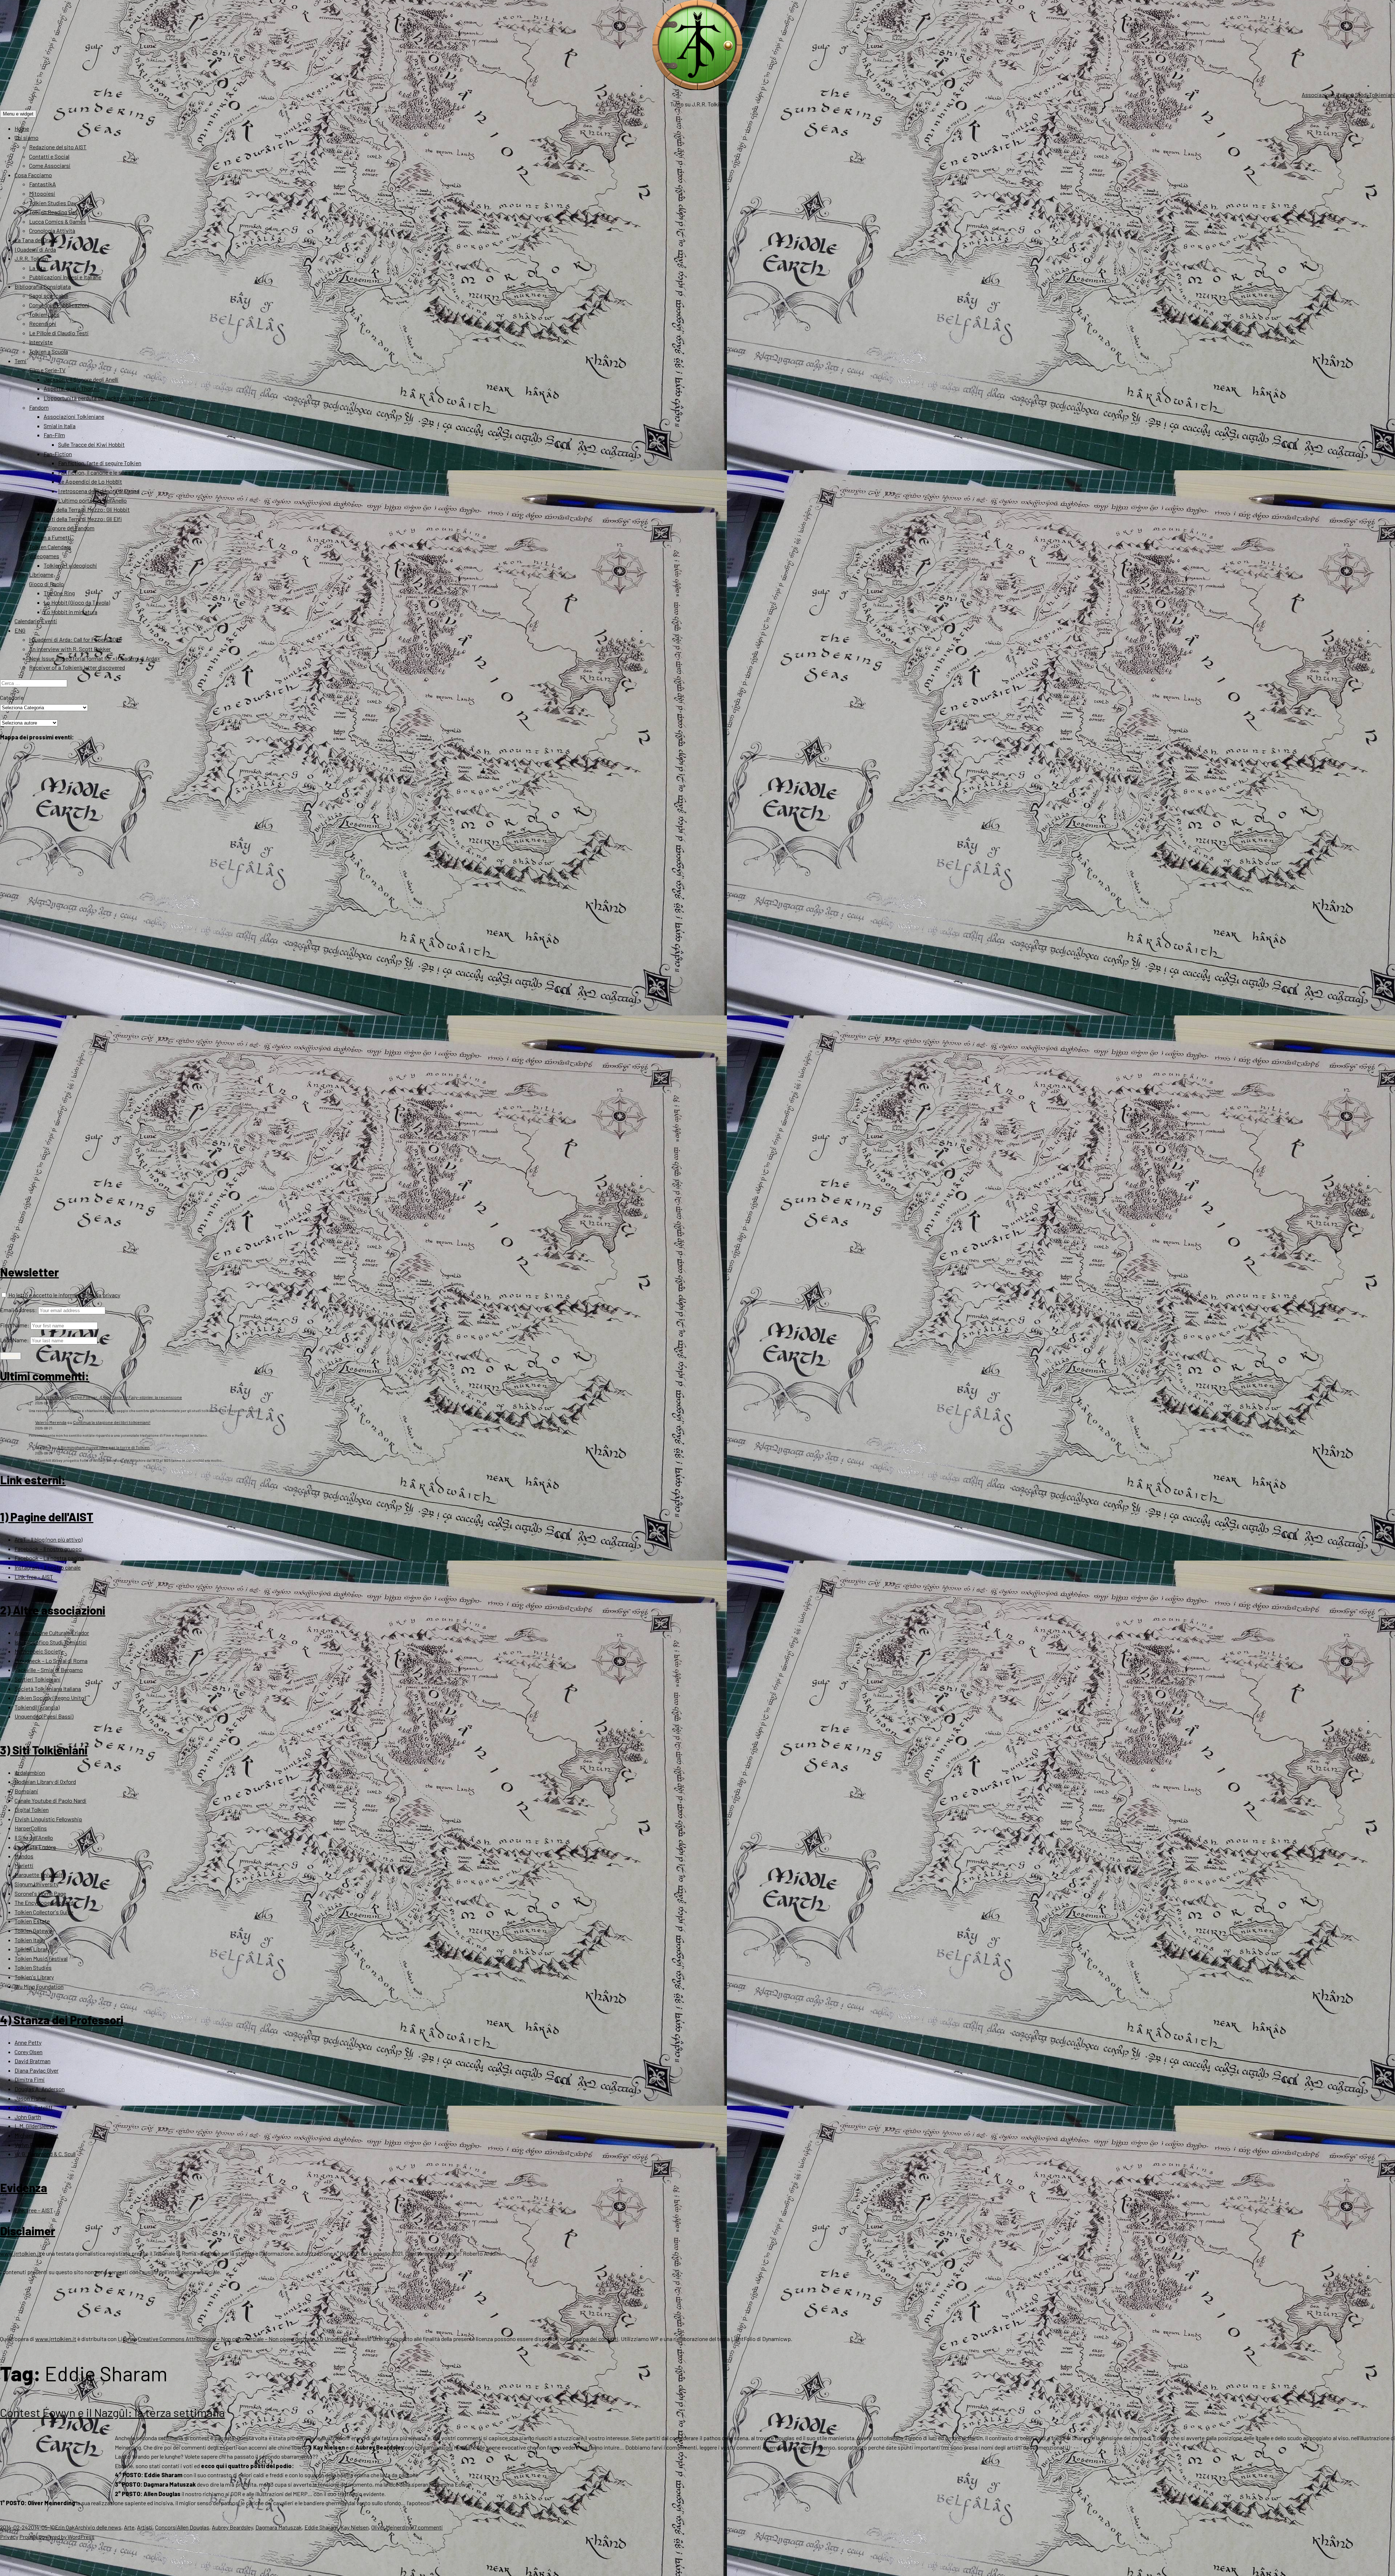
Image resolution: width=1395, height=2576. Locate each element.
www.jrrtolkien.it (21, 2253)
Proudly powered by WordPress (57, 2537)
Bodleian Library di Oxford (45, 1782)
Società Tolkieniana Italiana (48, 1689)
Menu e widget (18, 114)
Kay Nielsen (355, 2527)
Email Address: (19, 1310)
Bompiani (26, 1791)
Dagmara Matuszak (279, 2527)
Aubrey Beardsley (232, 2527)
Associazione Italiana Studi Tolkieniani (1348, 95)
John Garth (28, 2117)
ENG (20, 630)
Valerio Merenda (51, 1422)
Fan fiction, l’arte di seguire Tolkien (100, 463)
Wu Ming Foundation (39, 1986)
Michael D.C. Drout (37, 2135)
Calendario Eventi (36, 621)
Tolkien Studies (33, 1968)
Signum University (37, 1884)
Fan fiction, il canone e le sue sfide (99, 472)
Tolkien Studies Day (53, 203)
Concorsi (166, 2527)
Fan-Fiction (58, 454)
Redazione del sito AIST (58, 147)
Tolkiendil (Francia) (37, 1707)
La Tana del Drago (36, 240)
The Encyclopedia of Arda (45, 1902)
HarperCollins (31, 1828)
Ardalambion (30, 1772)
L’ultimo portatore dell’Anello (92, 500)
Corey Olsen (29, 2052)
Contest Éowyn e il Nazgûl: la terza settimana (112, 2412)
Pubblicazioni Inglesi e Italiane (65, 277)
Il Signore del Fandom (69, 528)
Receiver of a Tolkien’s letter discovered (77, 667)
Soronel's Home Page (40, 1893)
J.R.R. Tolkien (31, 258)
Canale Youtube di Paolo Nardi (50, 1800)
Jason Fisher (30, 2098)
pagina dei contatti (595, 2339)
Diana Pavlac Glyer (37, 2070)
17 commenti (427, 2527)
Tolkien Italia (30, 1940)
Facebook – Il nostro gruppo (48, 1549)
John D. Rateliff (34, 2107)
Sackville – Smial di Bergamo (49, 1670)
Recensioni (43, 323)
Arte (129, 2527)
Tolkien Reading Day (53, 212)
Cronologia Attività (52, 230)
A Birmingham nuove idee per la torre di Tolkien (104, 1447)
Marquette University (40, 1875)
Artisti (145, 2527)
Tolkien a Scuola (48, 351)
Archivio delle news (98, 2527)
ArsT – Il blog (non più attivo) (48, 1539)
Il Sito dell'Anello (34, 1837)
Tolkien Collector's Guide (44, 1912)
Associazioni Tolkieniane (74, 416)
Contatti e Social (49, 156)
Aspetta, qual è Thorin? (72, 388)
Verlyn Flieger (30, 2145)
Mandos (24, 1856)
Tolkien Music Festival (41, 1958)
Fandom (39, 407)
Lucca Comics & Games (58, 221)
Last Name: (15, 1340)
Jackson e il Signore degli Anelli (81, 379)
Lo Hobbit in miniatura (70, 612)
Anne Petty (28, 2042)
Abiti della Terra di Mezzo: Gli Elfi (83, 519)
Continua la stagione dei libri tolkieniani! (112, 1422)
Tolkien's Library (34, 1977)
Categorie (12, 697)
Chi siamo (27, 137)
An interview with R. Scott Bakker (70, 649)
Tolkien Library (32, 1949)
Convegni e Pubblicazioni (59, 305)
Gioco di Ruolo (46, 584)
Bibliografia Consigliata (43, 286)
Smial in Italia (60, 426)
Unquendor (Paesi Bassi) (44, 1716)
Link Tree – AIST (34, 1577)
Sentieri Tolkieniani (38, 1679)
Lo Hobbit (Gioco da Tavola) (77, 602)
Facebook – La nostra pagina (49, 1558)
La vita (37, 268)
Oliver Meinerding (392, 2527)
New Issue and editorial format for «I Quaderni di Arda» (95, 658)
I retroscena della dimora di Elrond (99, 491)
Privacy (9, 2537)
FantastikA (43, 184)
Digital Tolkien (32, 1810)
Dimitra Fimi (30, 2079)
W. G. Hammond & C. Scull (45, 2154)
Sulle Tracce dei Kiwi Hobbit (91, 444)
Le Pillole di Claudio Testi (59, 333)
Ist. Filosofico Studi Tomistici (51, 1642)
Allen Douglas (193, 2527)
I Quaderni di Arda (35, 249)
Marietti (24, 1865)
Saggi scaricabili (49, 295)
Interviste (41, 342)
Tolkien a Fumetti (50, 537)
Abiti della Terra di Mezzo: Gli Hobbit (87, 509)
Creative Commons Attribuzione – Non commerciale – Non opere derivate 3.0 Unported (243, 2339)
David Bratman (33, 2061)
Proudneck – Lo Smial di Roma (51, 1661)
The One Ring (59, 593)
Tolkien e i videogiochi (70, 565)
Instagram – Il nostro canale (48, 1567)
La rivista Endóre (35, 1847)
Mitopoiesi (42, 193)
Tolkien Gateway (34, 1930)
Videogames (44, 556)
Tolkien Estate (32, 1921)
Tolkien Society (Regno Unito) (50, 1698)
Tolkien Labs (44, 314)
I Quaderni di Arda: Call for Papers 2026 (75, 639)
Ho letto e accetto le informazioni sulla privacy (64, 1295)
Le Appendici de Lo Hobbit (90, 481)
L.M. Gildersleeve (35, 2126)
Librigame (41, 574)
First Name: (15, 1325)
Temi (21, 361)
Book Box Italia (49, 1397)
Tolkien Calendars (50, 547)
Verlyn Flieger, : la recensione (126, 1397)
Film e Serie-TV (47, 370)
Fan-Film (54, 435)
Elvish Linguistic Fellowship (48, 1819)
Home (22, 128)
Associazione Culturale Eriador (52, 1633)
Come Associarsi (50, 165)
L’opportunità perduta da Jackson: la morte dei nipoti (108, 398)
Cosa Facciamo (33, 175)
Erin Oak (65, 2527)
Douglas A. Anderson (40, 2089)
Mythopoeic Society (39, 1651)
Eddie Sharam (321, 2527)
